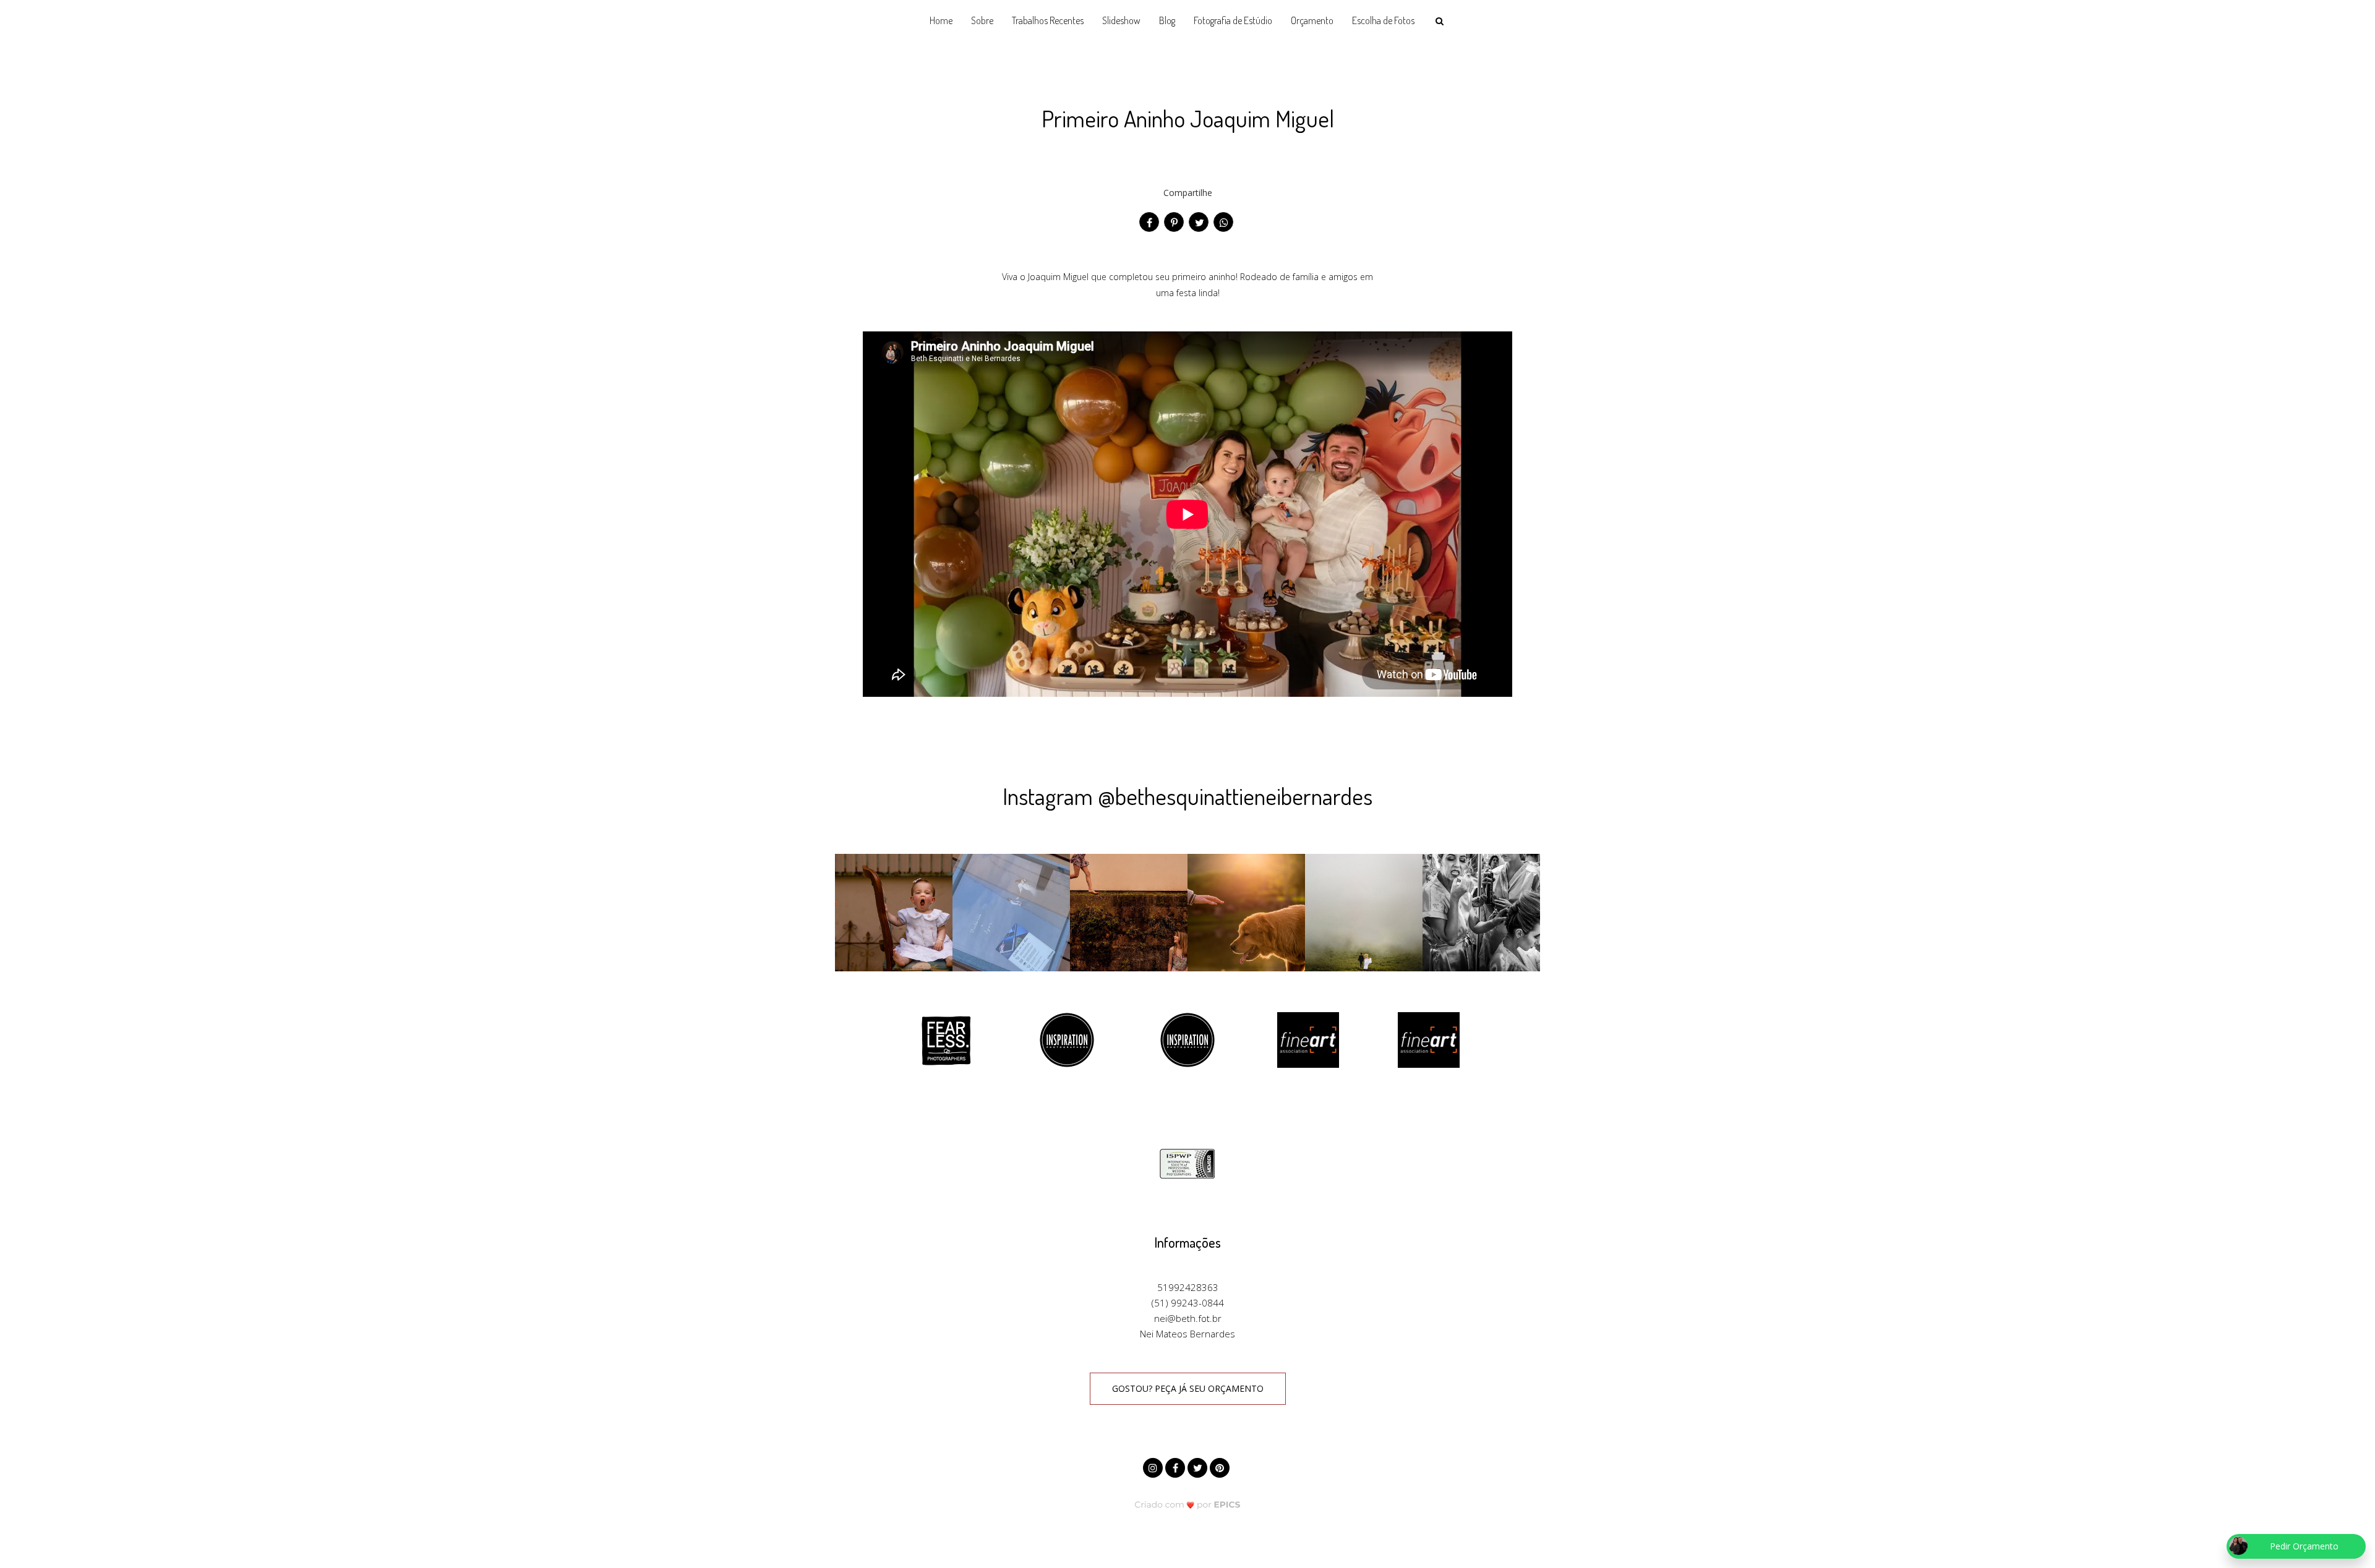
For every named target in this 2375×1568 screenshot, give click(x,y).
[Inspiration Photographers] (1067, 1039)
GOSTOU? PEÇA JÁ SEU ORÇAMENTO (1188, 1388)
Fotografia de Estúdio (1233, 20)
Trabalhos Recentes (1048, 20)
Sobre (982, 20)
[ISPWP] (1187, 1163)
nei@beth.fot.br (1188, 1318)
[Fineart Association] (1308, 1039)
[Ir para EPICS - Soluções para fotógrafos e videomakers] (1188, 1504)
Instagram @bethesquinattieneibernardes (1187, 796)
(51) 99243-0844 (1188, 1303)
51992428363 (1188, 1287)
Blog (1167, 20)
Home (941, 20)
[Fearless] (946, 1039)
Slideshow (1121, 20)
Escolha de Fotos (1383, 20)
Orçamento (1312, 20)
